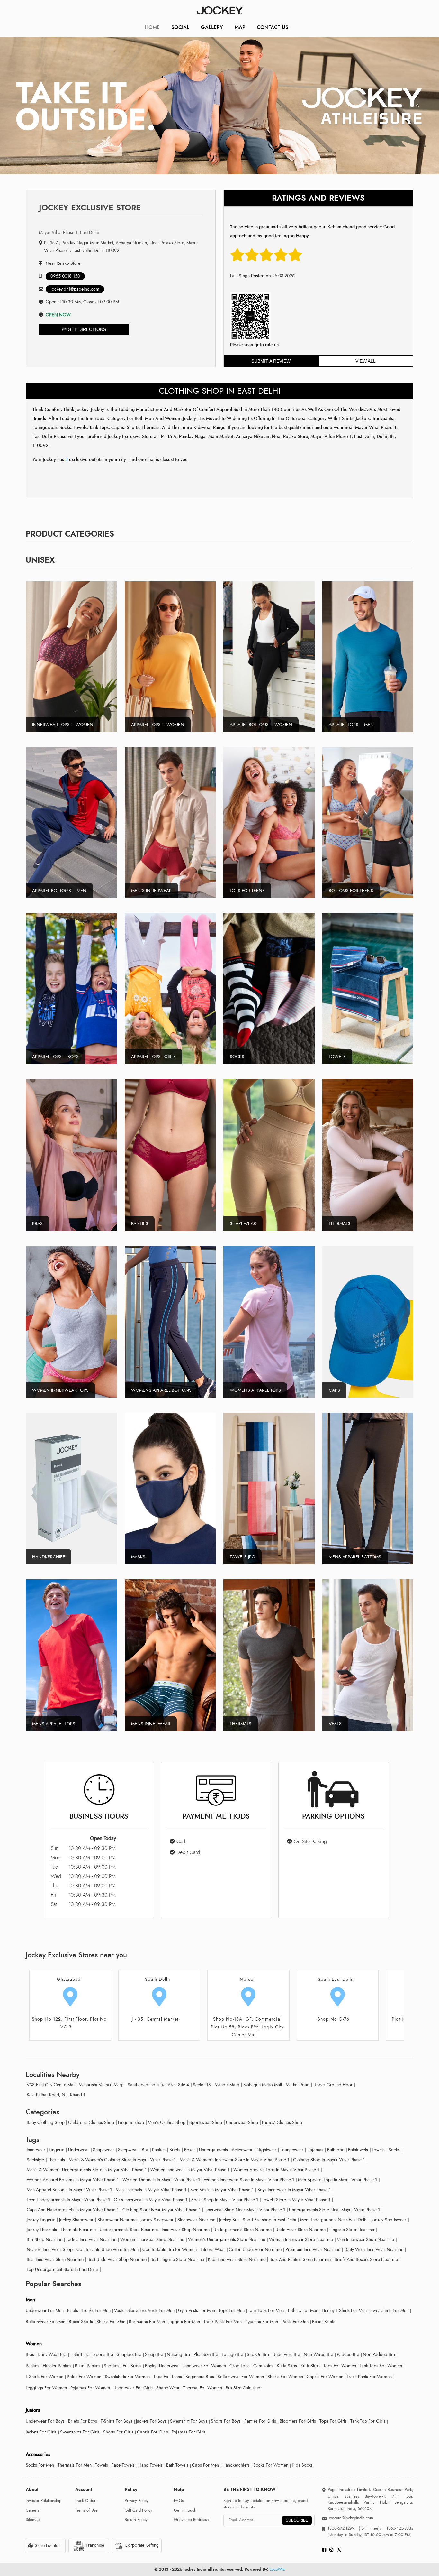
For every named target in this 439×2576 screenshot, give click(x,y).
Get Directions (86, 329)
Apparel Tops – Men (351, 725)
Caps (334, 1390)
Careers (32, 2510)
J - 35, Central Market (66, 2019)
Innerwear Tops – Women (63, 725)
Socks (237, 1057)
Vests (335, 1724)
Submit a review (271, 361)
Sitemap (33, 2520)
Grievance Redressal (192, 2520)
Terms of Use (86, 2510)
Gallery (212, 27)
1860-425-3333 (398, 2528)
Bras (37, 1224)
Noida (158, 1979)
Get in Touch (185, 2510)
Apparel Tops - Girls (153, 1057)
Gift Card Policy (139, 2510)
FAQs (179, 2501)
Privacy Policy (137, 2501)
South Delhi (69, 1979)
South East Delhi (247, 1979)
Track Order (85, 2501)
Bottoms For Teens (351, 891)
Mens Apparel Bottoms (355, 1557)
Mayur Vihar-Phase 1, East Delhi (69, 232)
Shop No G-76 (244, 2019)
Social (180, 27)
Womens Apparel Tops (255, 1390)
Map (240, 27)
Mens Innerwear (151, 1724)
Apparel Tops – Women (158, 725)
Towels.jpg (242, 1557)
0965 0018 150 (65, 276)
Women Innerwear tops (60, 1390)
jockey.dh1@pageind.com (75, 289)
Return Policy (136, 2520)
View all (366, 361)
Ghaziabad (336, 1979)
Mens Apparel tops (54, 1724)
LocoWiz (277, 2569)
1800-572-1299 (341, 2528)
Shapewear (243, 1224)
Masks (138, 1557)
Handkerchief (49, 1557)
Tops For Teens (247, 891)
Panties (140, 1224)
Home (152, 27)
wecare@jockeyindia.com (351, 2518)
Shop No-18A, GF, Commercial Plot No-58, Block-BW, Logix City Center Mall (158, 2027)
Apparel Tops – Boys (55, 1057)
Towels (337, 1057)
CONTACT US (273, 27)
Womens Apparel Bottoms (161, 1390)
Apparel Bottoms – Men (59, 891)
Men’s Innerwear (151, 891)
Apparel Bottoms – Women (261, 725)
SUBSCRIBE (297, 2520)
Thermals (340, 1224)
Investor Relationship (44, 2501)
